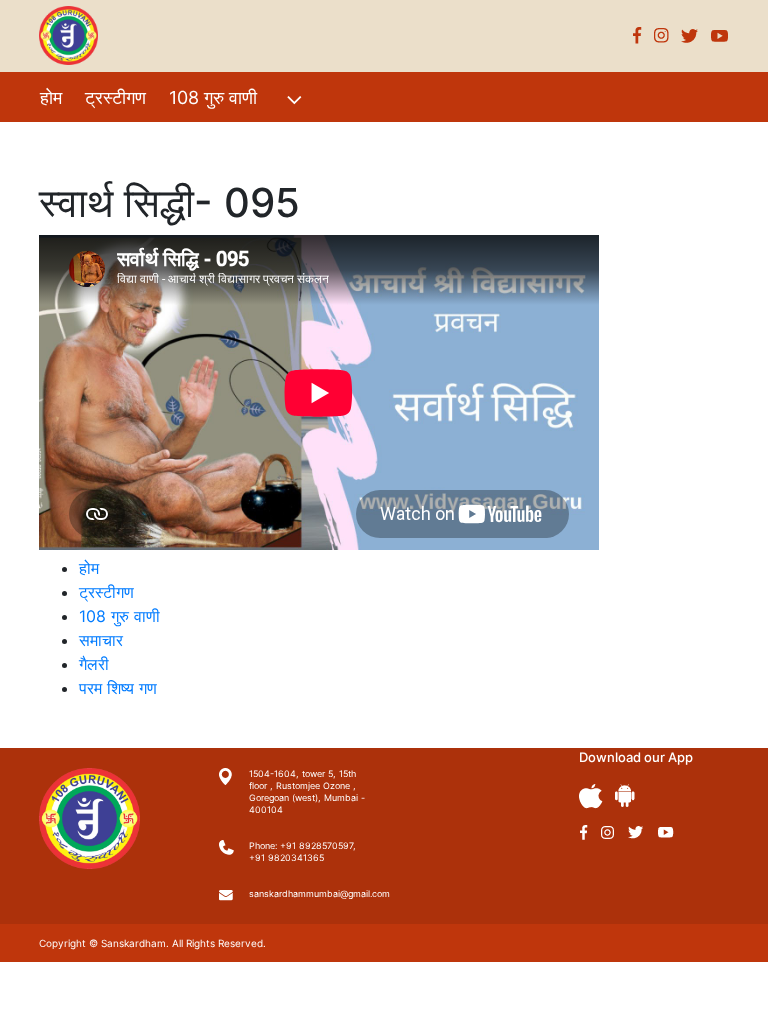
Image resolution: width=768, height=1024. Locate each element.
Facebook (637, 35)
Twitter (690, 35)
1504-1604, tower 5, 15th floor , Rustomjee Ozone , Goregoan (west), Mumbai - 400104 (307, 791)
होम (51, 97)
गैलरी (222, 140)
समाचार (101, 640)
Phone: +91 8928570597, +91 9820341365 (302, 851)
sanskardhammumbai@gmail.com (309, 893)
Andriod (625, 795)
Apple (591, 796)
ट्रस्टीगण (115, 97)
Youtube (720, 35)
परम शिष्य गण (305, 140)
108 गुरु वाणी (213, 97)
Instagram (661, 35)
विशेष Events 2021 (111, 140)
